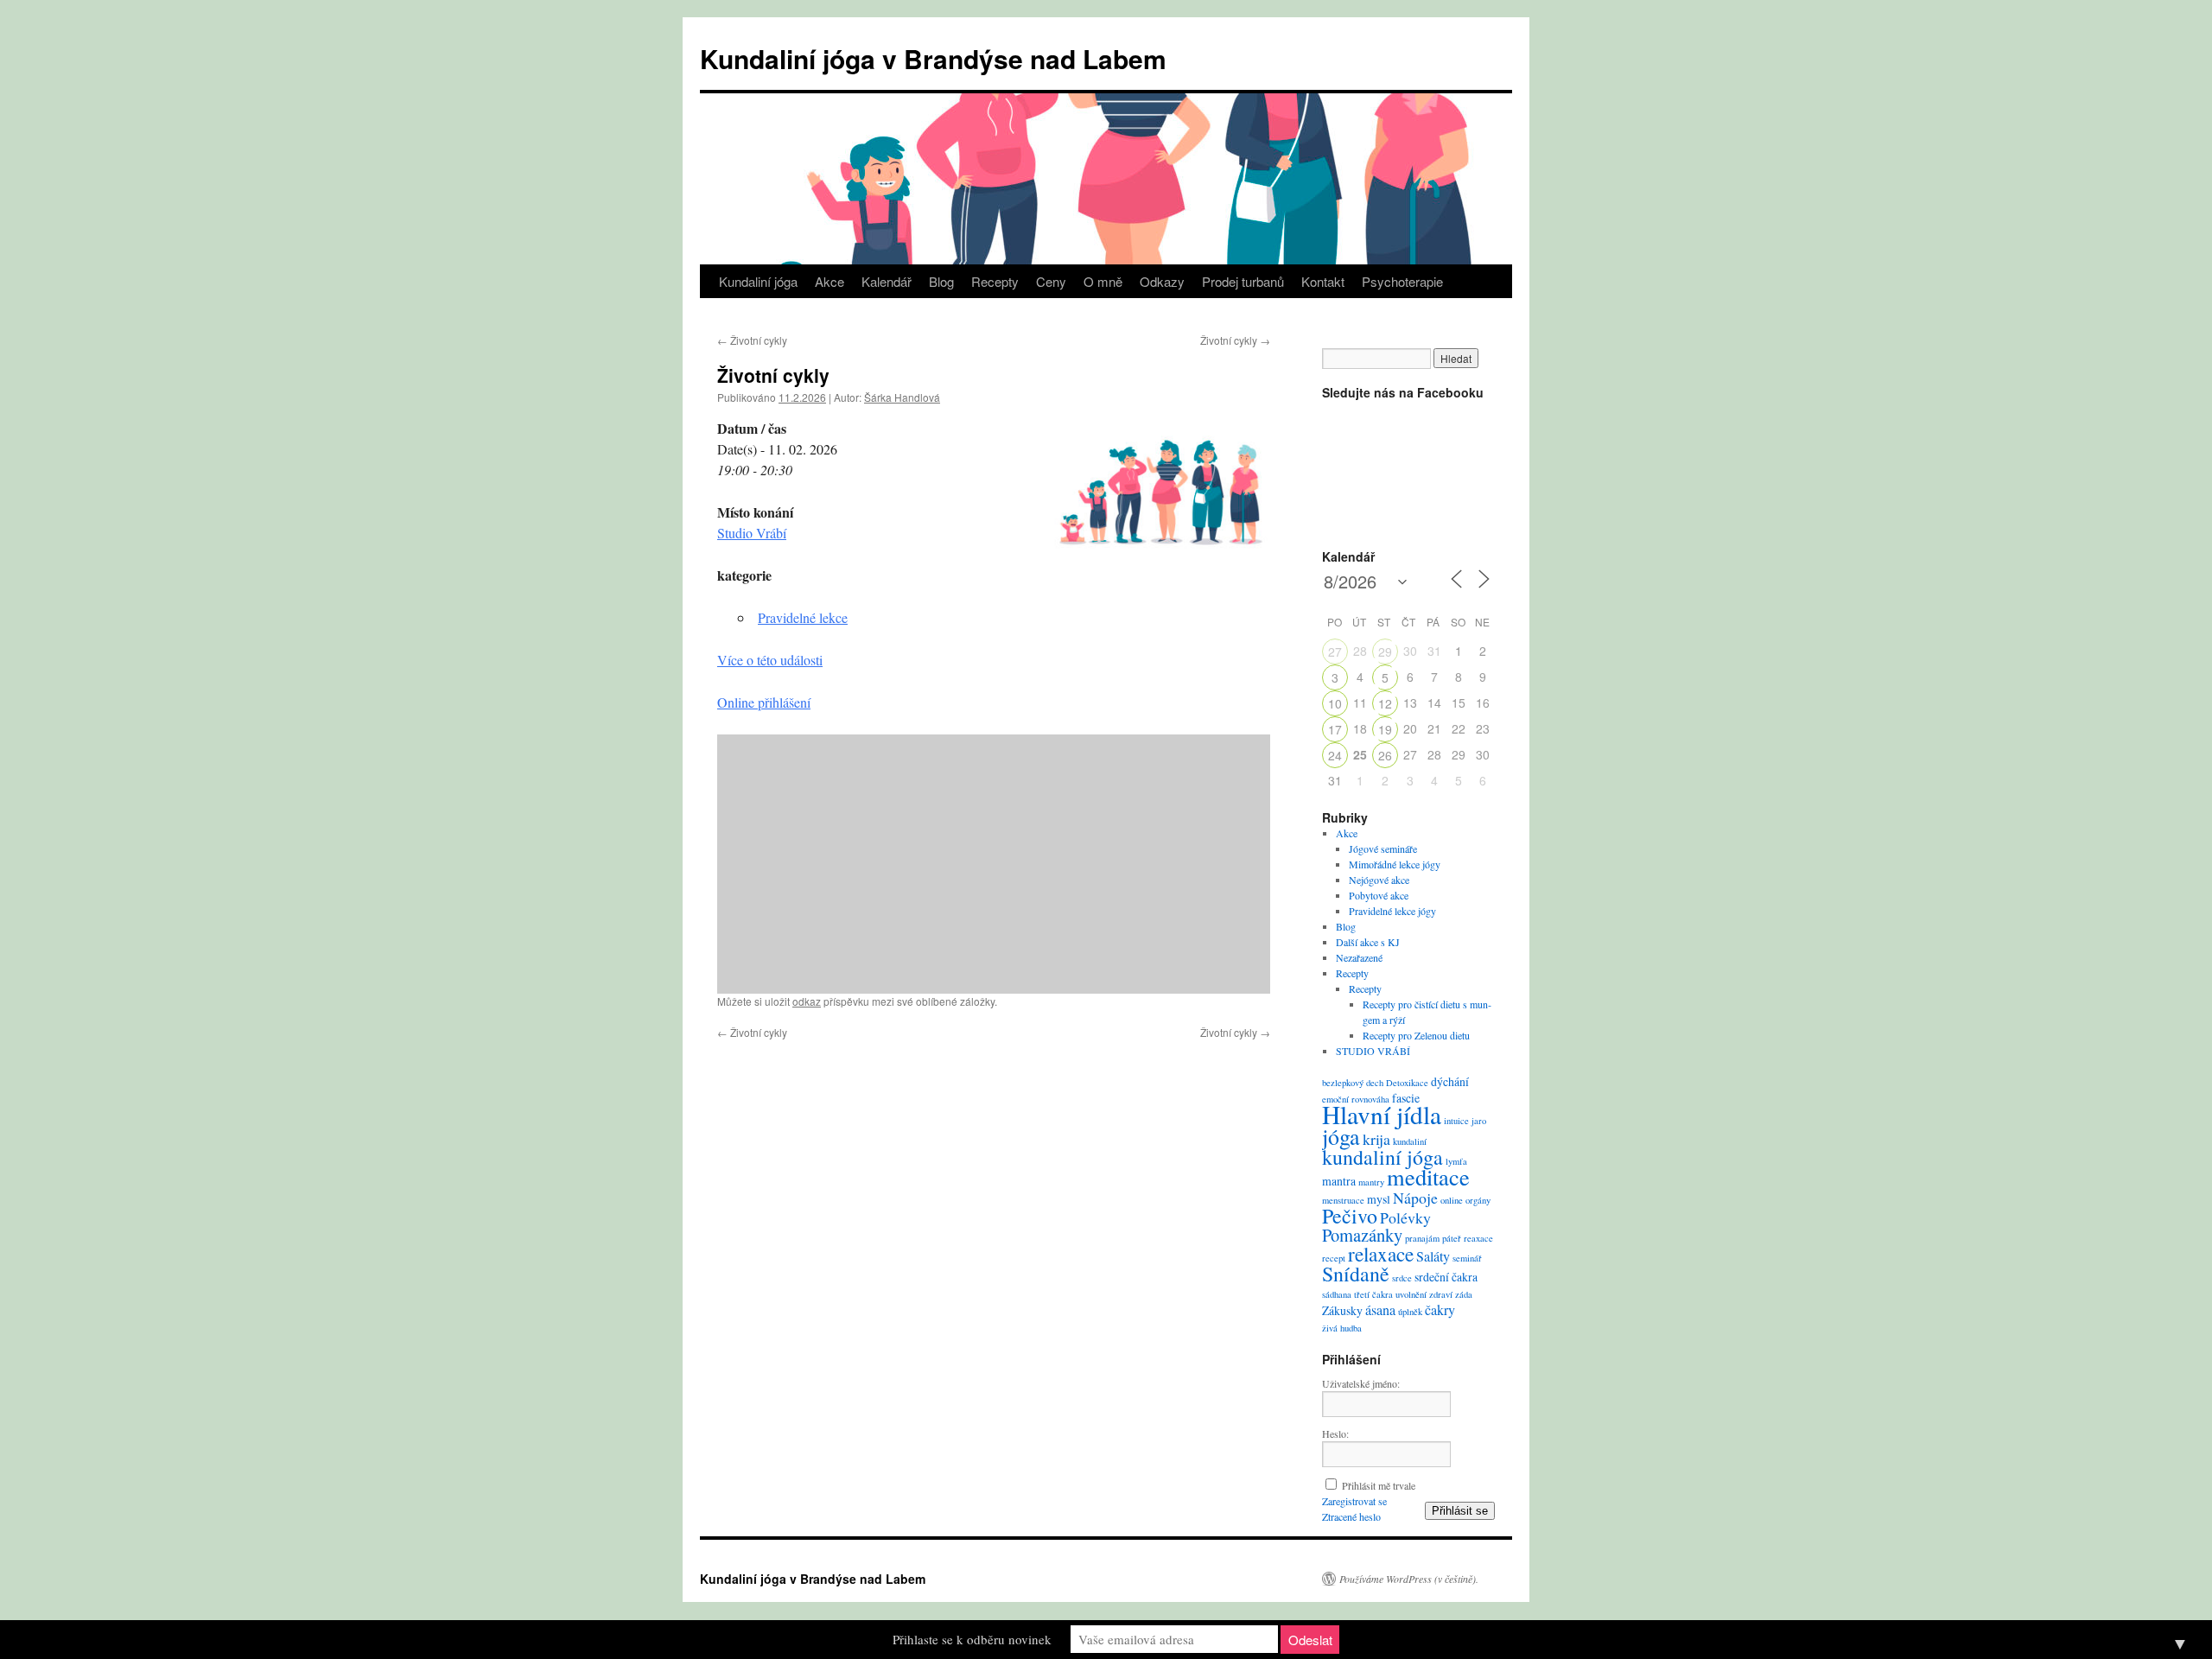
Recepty (995, 281)
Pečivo (1350, 1216)
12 (1385, 703)
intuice (1456, 1121)
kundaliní (1410, 1141)
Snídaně (1356, 1274)
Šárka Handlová (902, 397)
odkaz (807, 1001)
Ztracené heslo (1351, 1516)
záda (1464, 1294)
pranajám (1422, 1238)
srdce (1402, 1278)
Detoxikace (1407, 1083)
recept (1334, 1258)
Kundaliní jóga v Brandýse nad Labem (933, 58)
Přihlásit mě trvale (1379, 1485)
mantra (1339, 1181)
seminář (1467, 1258)
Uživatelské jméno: (1361, 1383)
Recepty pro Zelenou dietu (1416, 1035)
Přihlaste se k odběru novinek (972, 1639)
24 (1335, 755)
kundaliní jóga (1382, 1157)
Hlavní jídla (1382, 1114)
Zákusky (1342, 1310)
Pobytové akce (1379, 895)
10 (1335, 703)
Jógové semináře (1383, 849)
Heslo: (1335, 1433)
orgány (1478, 1200)
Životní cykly (752, 340)
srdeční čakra (1446, 1277)
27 (1335, 652)
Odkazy (1162, 281)
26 (1385, 755)
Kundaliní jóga (758, 281)
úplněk (1410, 1312)
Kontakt (1323, 281)
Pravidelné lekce (803, 617)
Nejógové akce (1379, 880)
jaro (1479, 1121)
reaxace (1478, 1238)
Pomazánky (1362, 1235)
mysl (1379, 1199)
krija (1376, 1139)
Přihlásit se (1460, 1511)
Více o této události (770, 660)
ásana (1380, 1310)
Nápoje (1415, 1198)
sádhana (1337, 1294)
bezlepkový (1343, 1083)
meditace (1428, 1176)
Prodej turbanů (1243, 281)
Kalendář (887, 281)
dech (1375, 1083)
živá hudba (1342, 1328)
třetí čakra (1373, 1294)
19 (1385, 729)
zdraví (1441, 1294)
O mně (1103, 281)
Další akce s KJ (1368, 942)
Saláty (1433, 1256)
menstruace (1343, 1200)
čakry (1440, 1310)
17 (1335, 729)
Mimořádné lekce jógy (1395, 864)
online (1452, 1200)
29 (1385, 652)
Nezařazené (1359, 957)
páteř (1452, 1238)
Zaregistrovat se (1354, 1501)
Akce (829, 281)
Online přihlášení (764, 702)
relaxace (1381, 1254)
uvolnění (1411, 1294)
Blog (941, 281)
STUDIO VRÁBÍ (1373, 1051)
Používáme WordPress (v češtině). (1409, 1579)
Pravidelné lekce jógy (1392, 911)
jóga (1341, 1136)
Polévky (1405, 1217)
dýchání (1450, 1081)
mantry (1371, 1182)
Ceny (1051, 281)
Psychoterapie (1402, 281)
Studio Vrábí (752, 533)
